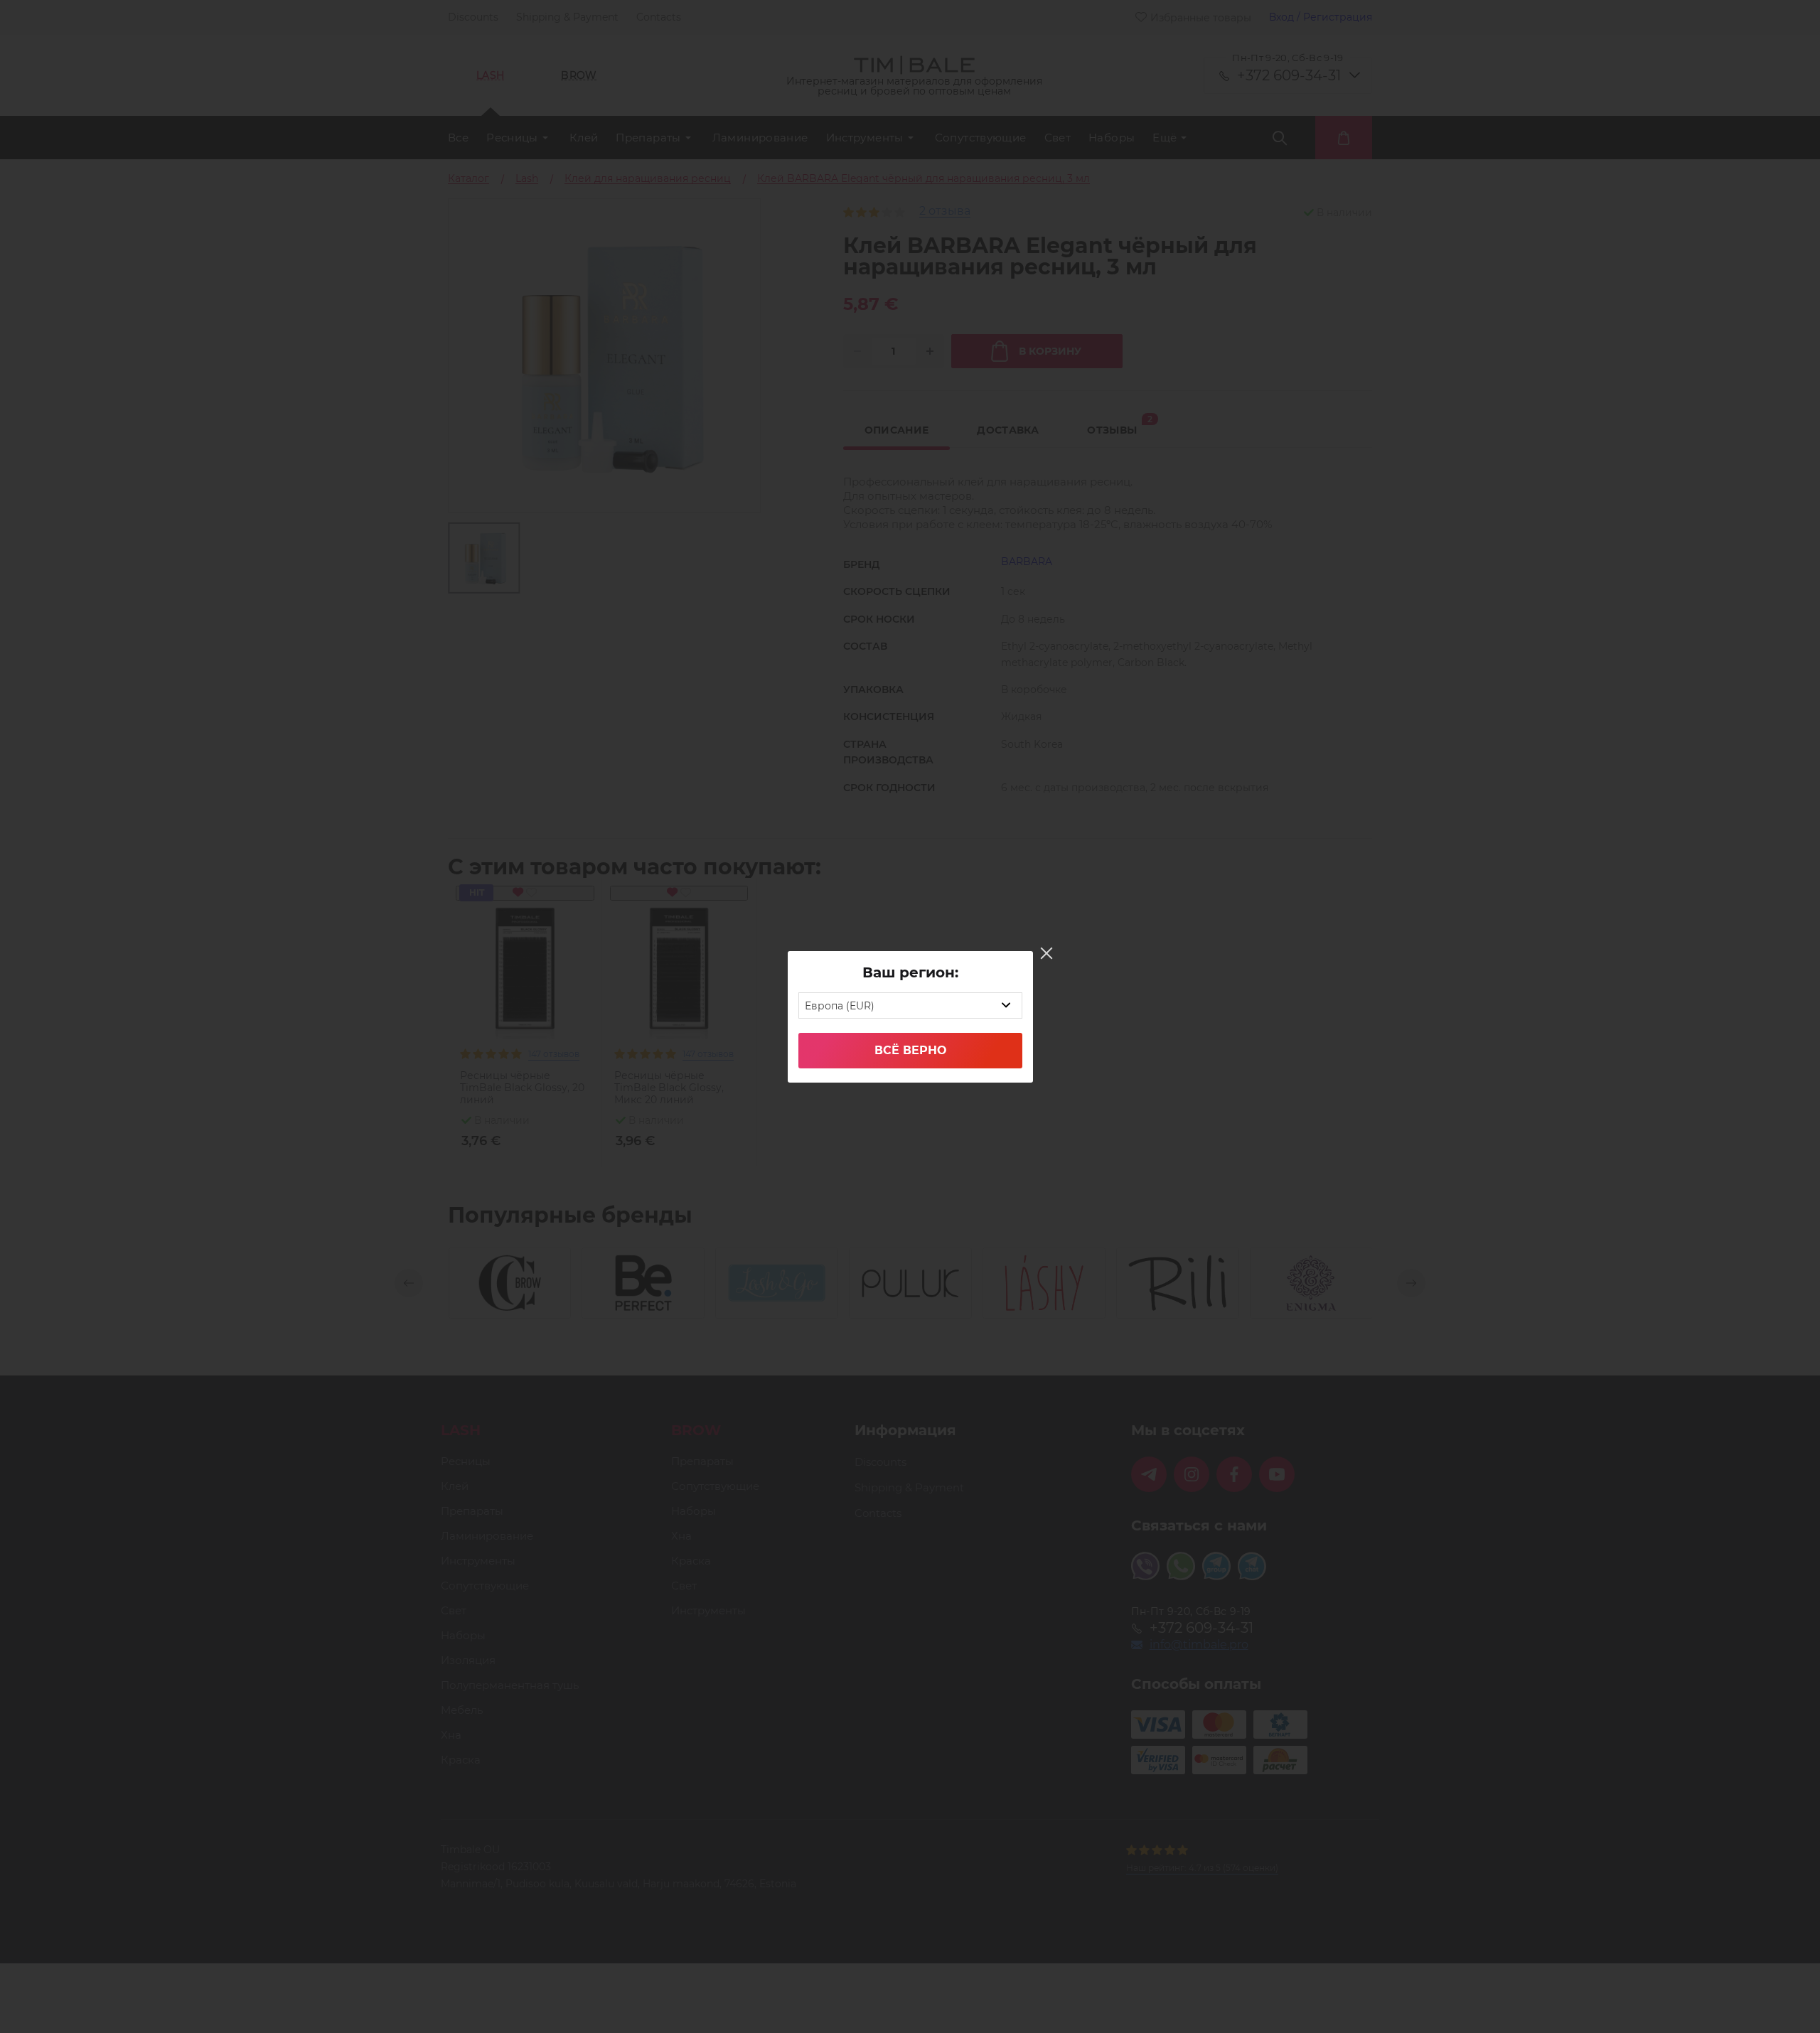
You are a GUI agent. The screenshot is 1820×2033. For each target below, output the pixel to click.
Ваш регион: (910, 972)
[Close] (1046, 953)
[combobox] (910, 1005)
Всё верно (910, 1050)
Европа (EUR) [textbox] (840, 1006)
